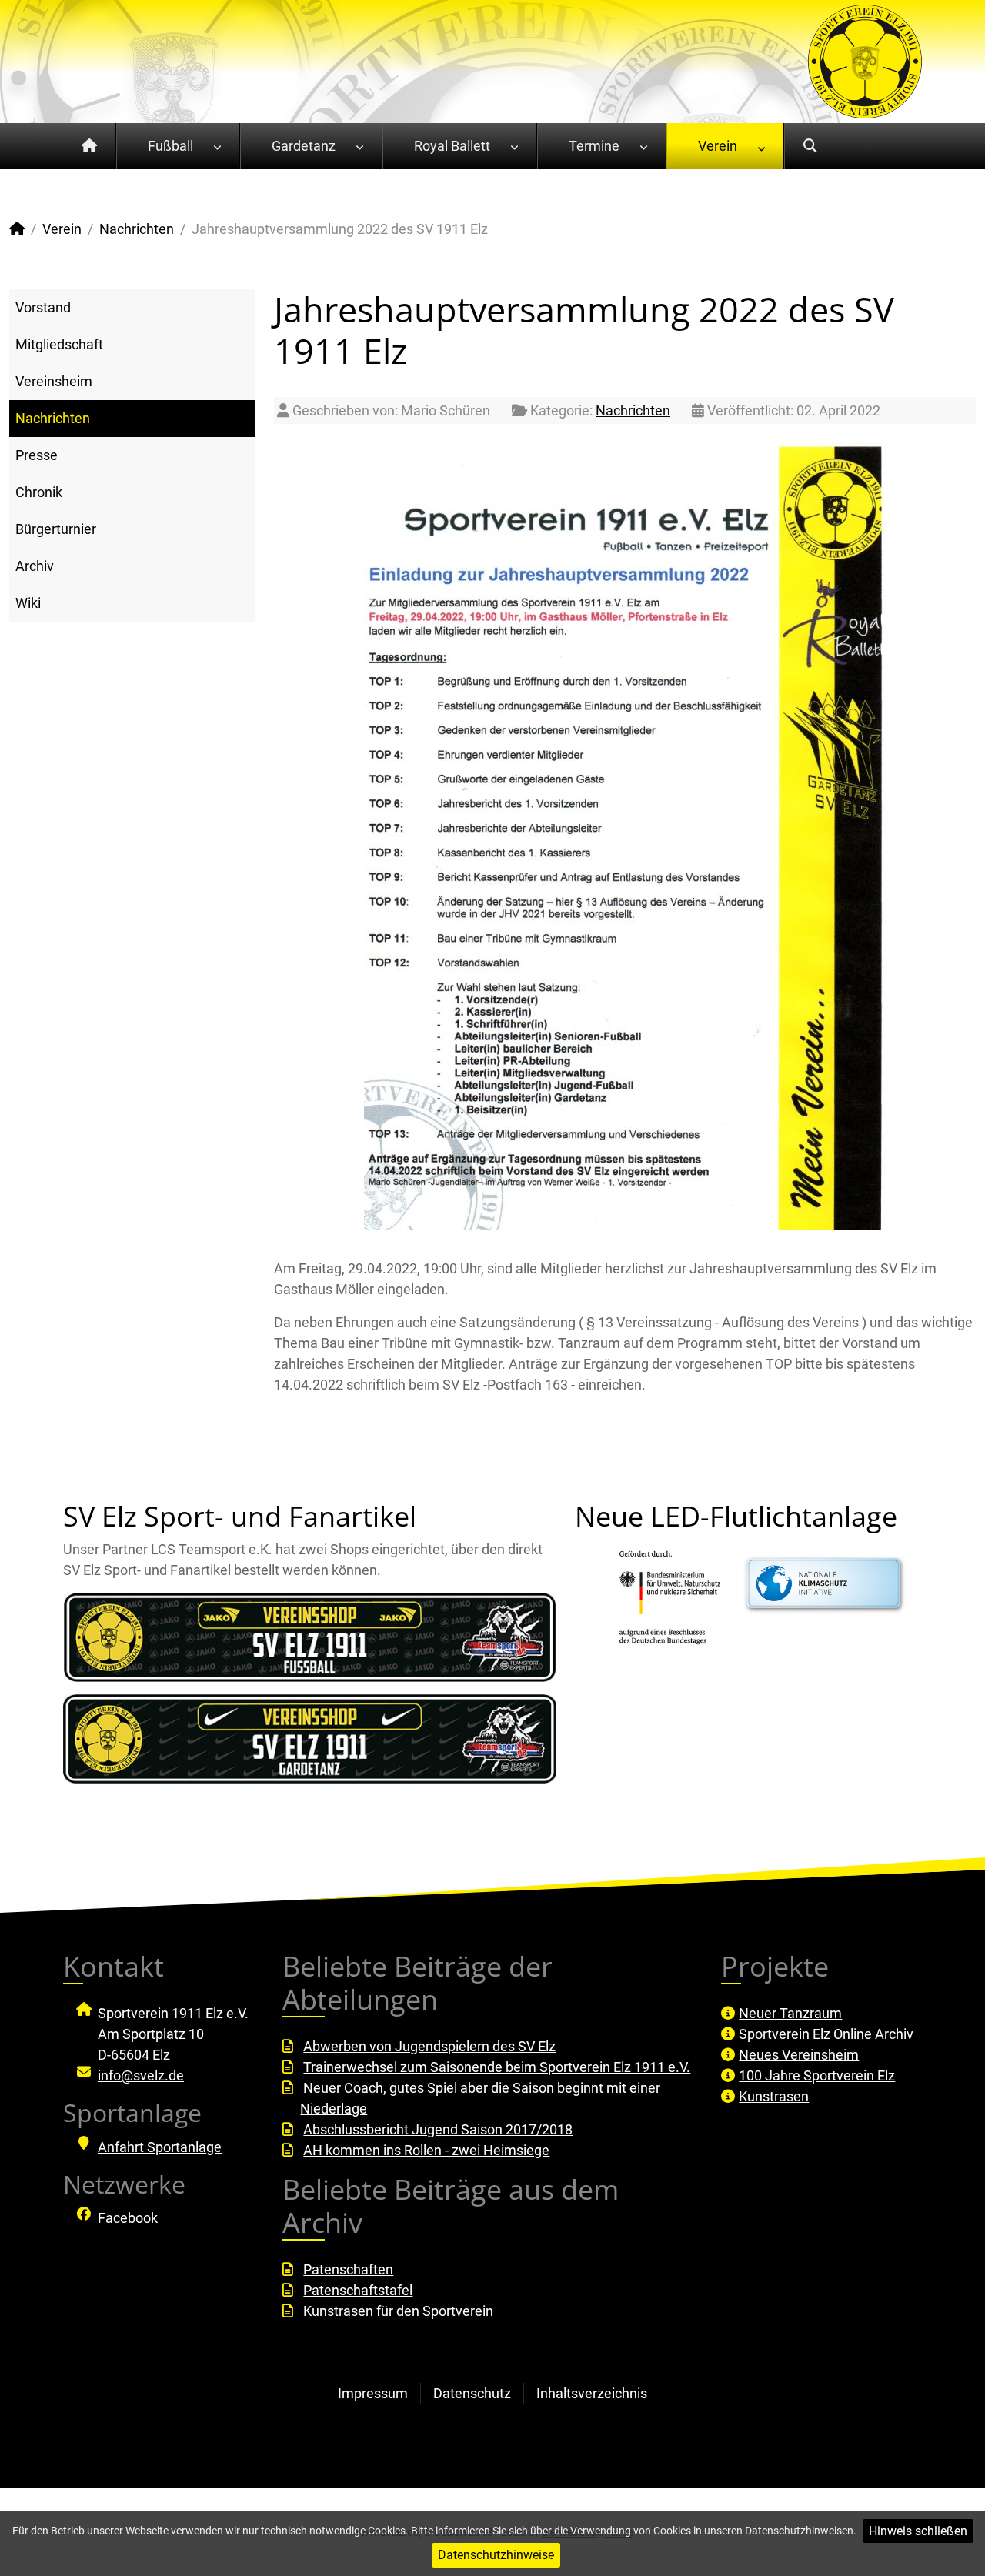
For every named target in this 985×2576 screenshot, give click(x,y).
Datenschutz (472, 2393)
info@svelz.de (141, 2075)
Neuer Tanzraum (790, 2013)
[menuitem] (90, 146)
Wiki (28, 603)
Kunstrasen (774, 2096)
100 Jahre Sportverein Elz (817, 2075)
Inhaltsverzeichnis (592, 2393)
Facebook (128, 2218)
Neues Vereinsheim (799, 2055)
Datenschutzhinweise (496, 2555)
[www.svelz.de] (865, 60)
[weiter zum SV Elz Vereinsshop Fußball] (310, 1637)
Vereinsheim (54, 381)
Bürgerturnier (56, 529)
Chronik (39, 492)
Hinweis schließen (918, 2531)
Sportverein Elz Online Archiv (826, 2034)
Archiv (35, 566)
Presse (37, 455)
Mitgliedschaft (59, 344)
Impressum (373, 2393)
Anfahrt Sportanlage (160, 2147)
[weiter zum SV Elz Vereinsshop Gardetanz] (310, 1739)
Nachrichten (53, 418)
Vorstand (43, 307)
